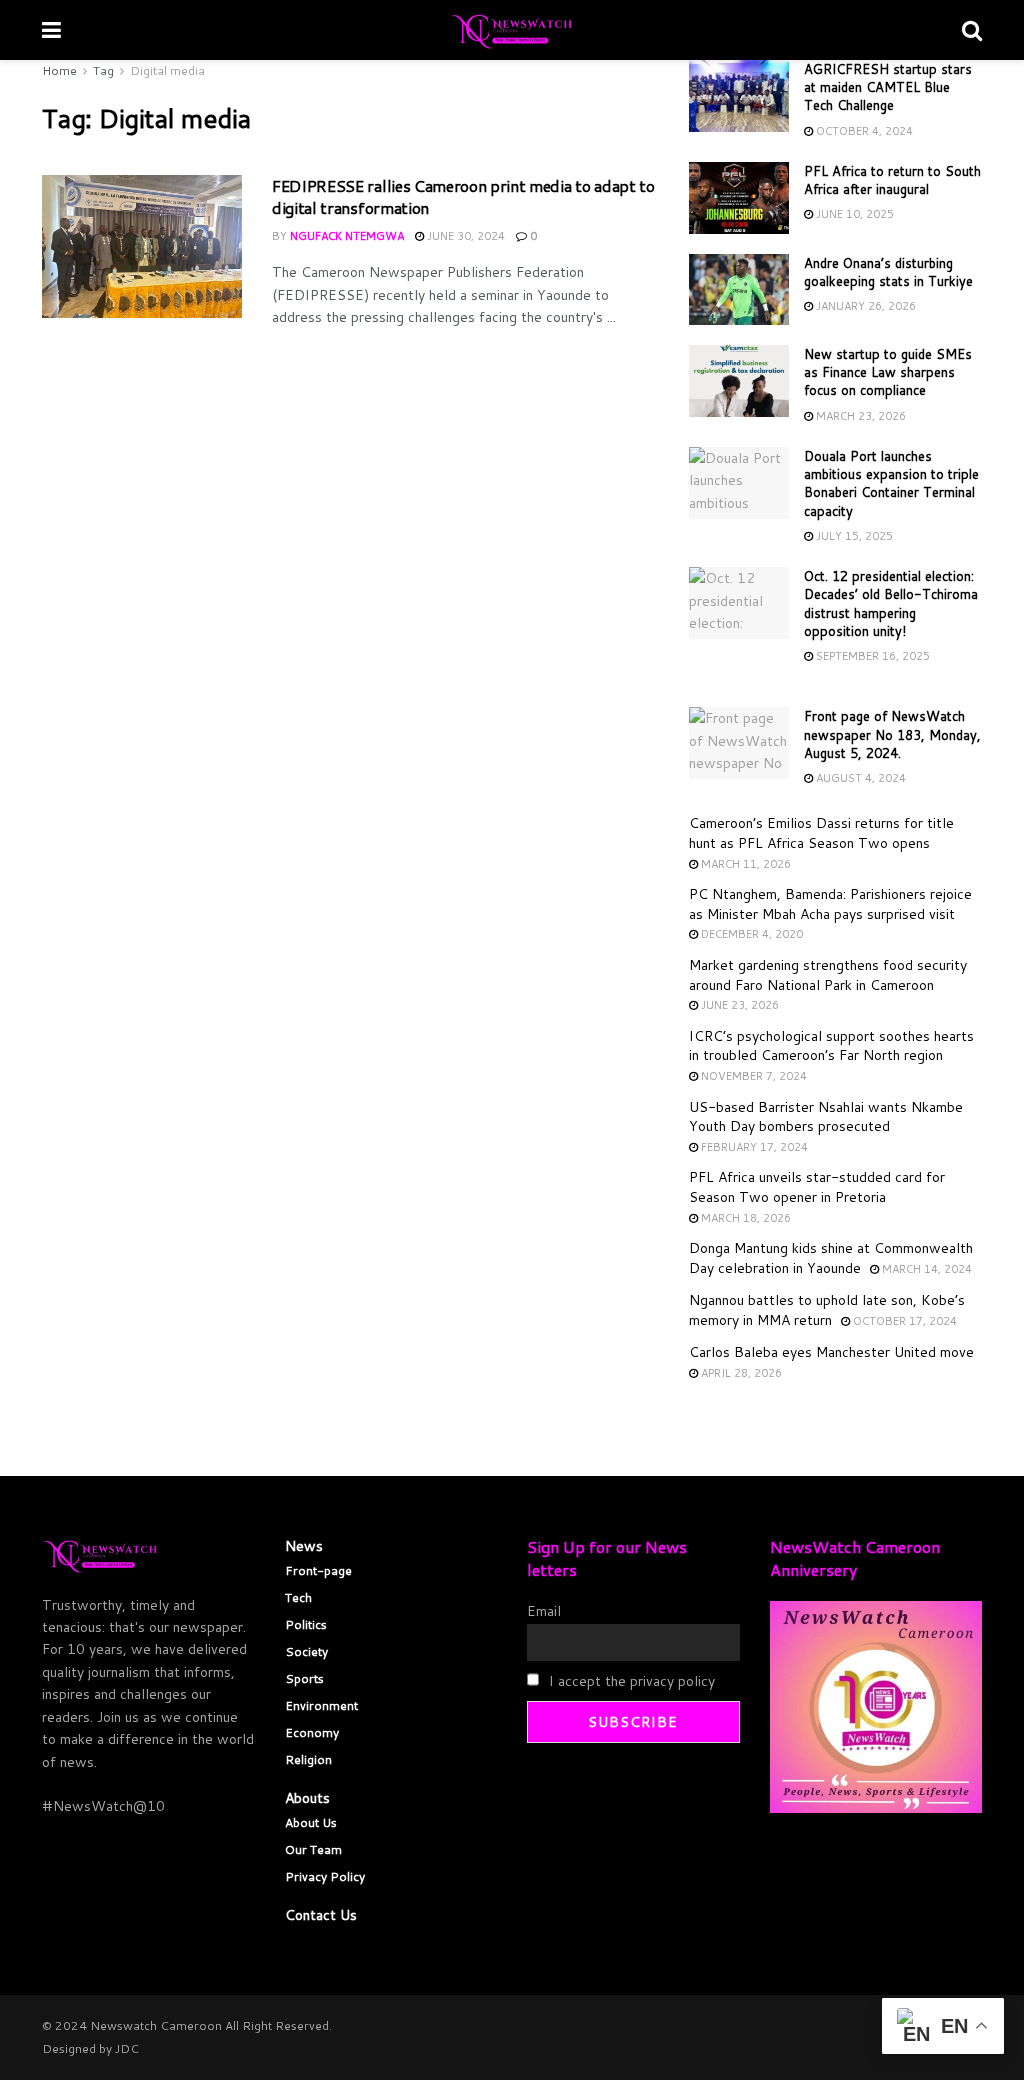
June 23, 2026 (738, 1005)
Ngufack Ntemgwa (347, 236)
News (304, 1546)
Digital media (167, 70)
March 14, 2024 (925, 1269)
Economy (312, 1732)
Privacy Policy (325, 1876)
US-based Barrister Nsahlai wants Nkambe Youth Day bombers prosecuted (826, 1117)
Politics (306, 1624)
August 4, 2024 (859, 778)
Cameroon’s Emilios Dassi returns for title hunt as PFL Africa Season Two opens (821, 833)
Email (544, 1611)
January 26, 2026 (864, 306)
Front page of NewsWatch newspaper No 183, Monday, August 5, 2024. (892, 734)
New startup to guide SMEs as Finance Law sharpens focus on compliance (888, 372)
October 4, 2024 (863, 131)
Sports (304, 1678)
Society (306, 1651)
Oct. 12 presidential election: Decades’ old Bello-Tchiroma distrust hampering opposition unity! (891, 603)
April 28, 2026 (740, 1373)
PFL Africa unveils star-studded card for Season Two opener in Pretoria (817, 1187)
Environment (321, 1705)
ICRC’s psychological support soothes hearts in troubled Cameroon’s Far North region (831, 1046)
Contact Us (321, 1915)
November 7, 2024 (752, 1076)
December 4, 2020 (750, 934)
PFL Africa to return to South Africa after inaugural (892, 180)
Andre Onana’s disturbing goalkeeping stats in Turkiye (888, 272)
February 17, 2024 (753, 1147)
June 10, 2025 (853, 214)
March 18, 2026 (744, 1218)
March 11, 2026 (744, 864)
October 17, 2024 (903, 1321)
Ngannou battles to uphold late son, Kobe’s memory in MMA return (827, 1310)
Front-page (318, 1570)
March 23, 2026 (859, 416)
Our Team (313, 1849)
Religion (308, 1759)
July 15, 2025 (853, 536)
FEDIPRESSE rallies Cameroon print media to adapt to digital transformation (463, 196)
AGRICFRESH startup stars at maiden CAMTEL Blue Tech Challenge (888, 87)
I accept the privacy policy (630, 1681)
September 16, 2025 (871, 656)
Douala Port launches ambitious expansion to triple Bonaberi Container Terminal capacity (891, 483)
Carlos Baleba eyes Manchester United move (831, 1352)
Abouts (307, 1798)
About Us (311, 1822)
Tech (298, 1597)
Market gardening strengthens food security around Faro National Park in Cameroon (828, 975)
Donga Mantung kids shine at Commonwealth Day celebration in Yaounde (831, 1258)
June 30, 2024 (464, 236)
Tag (103, 70)
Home (59, 70)
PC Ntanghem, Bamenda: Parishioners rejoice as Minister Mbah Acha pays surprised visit (830, 904)
